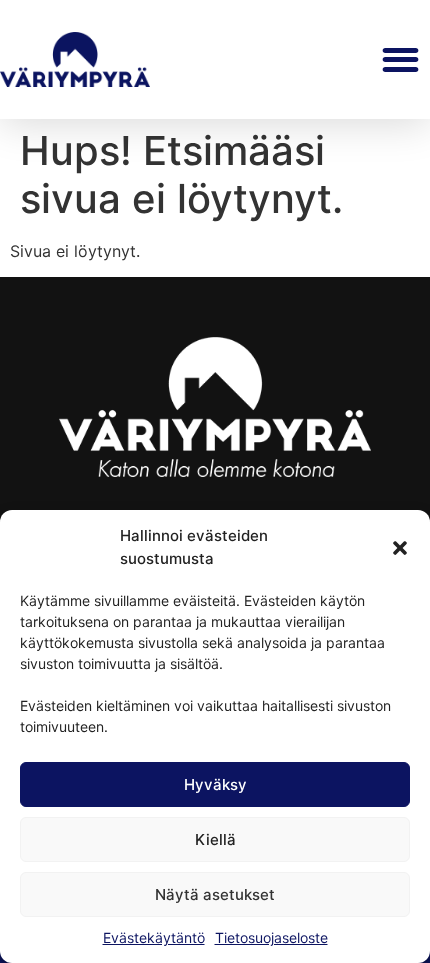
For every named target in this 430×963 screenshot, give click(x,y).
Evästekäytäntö (154, 937)
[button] (400, 548)
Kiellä (215, 839)
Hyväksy (215, 784)
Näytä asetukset (215, 894)
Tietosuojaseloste (271, 937)
